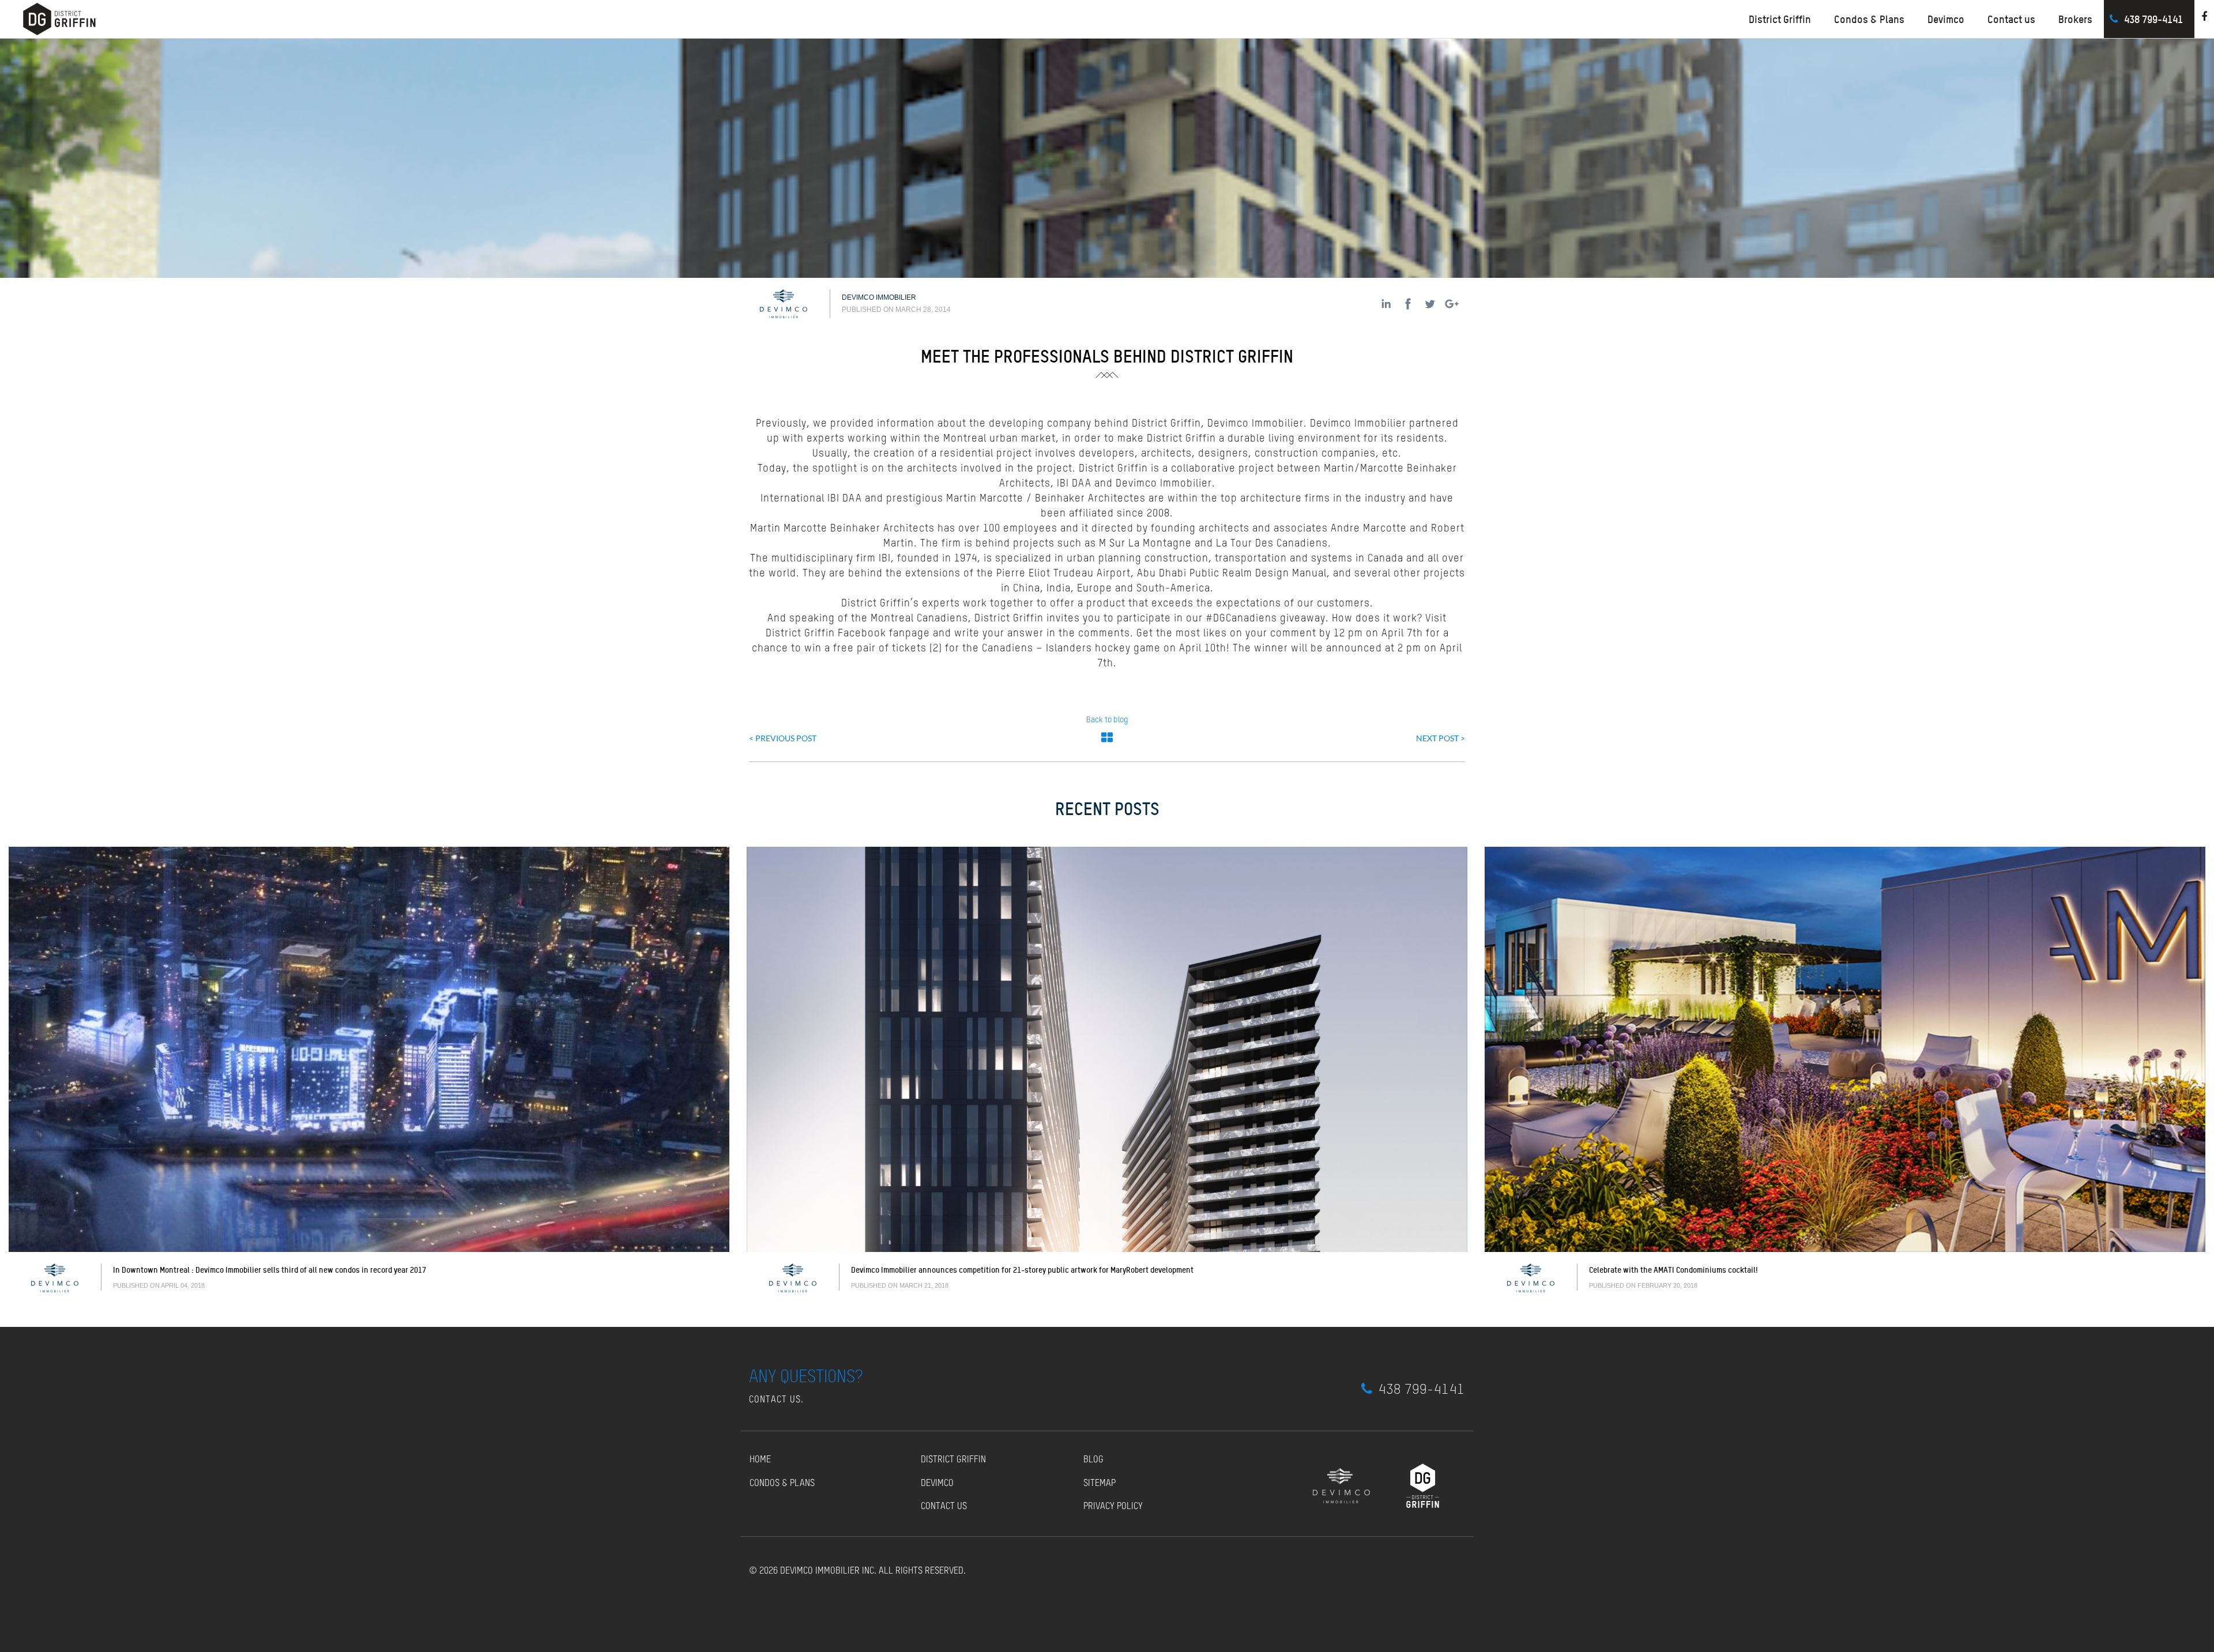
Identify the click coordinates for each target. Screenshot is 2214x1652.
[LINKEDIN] (1386, 304)
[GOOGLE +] (1452, 304)
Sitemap (1100, 1484)
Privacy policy (1113, 1507)
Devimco (1946, 19)
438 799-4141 (2153, 19)
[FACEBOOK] (1408, 304)
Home (760, 1460)
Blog (1093, 1460)
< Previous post (783, 738)
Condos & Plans (1869, 19)
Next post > (1441, 738)
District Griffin (953, 1460)
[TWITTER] (1430, 304)
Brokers (2075, 19)
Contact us (2011, 19)
